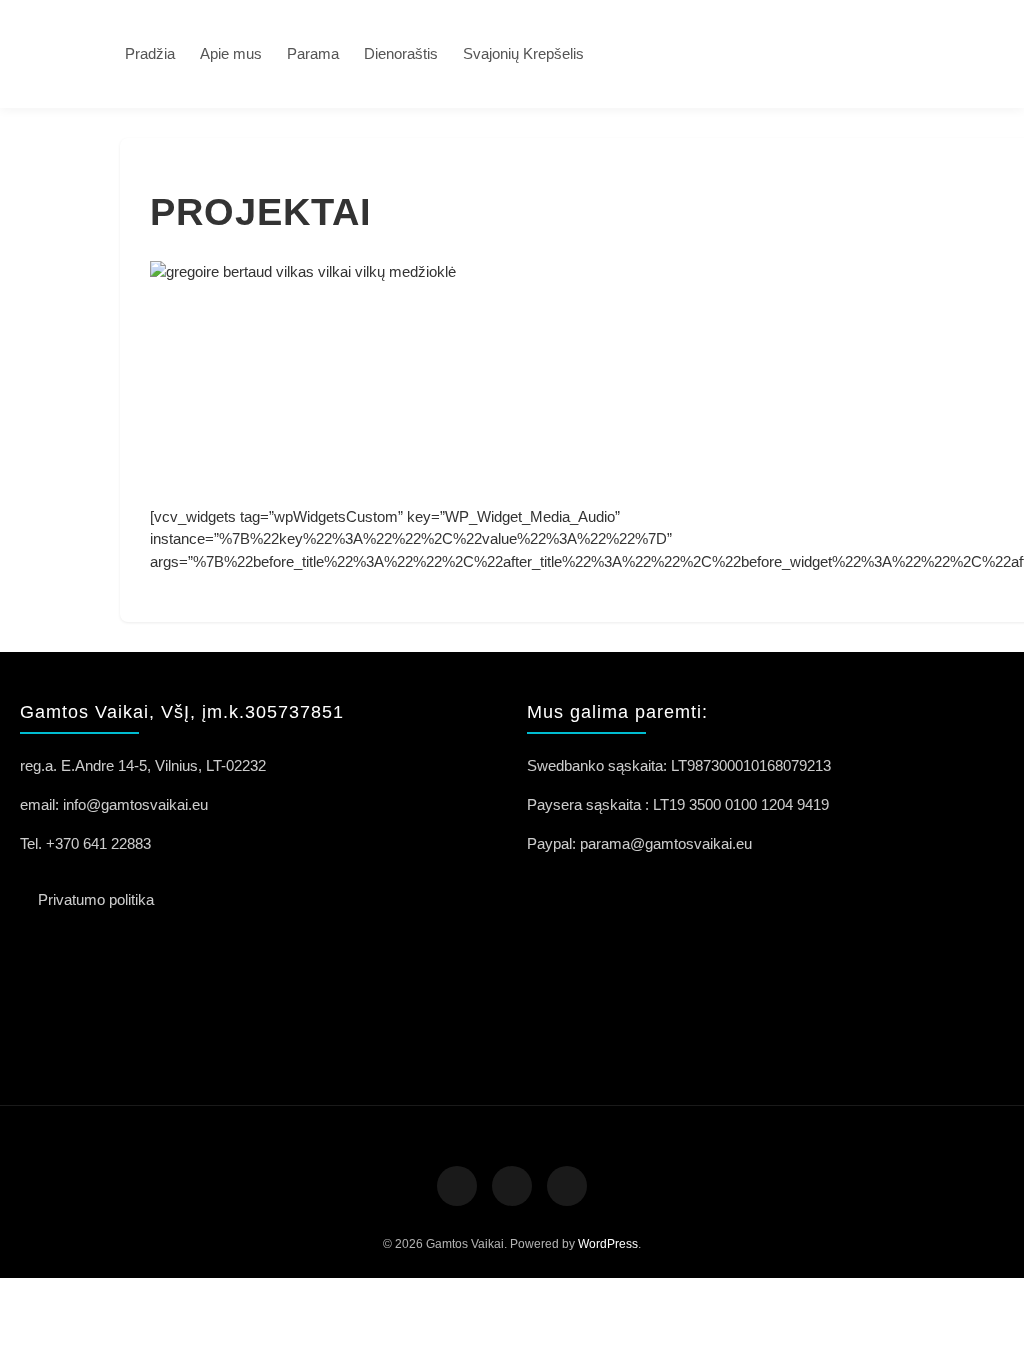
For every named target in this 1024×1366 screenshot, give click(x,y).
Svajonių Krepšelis (523, 53)
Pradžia (150, 53)
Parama (313, 53)
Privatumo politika (96, 899)
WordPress (608, 1244)
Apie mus (231, 53)
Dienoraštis (401, 53)
